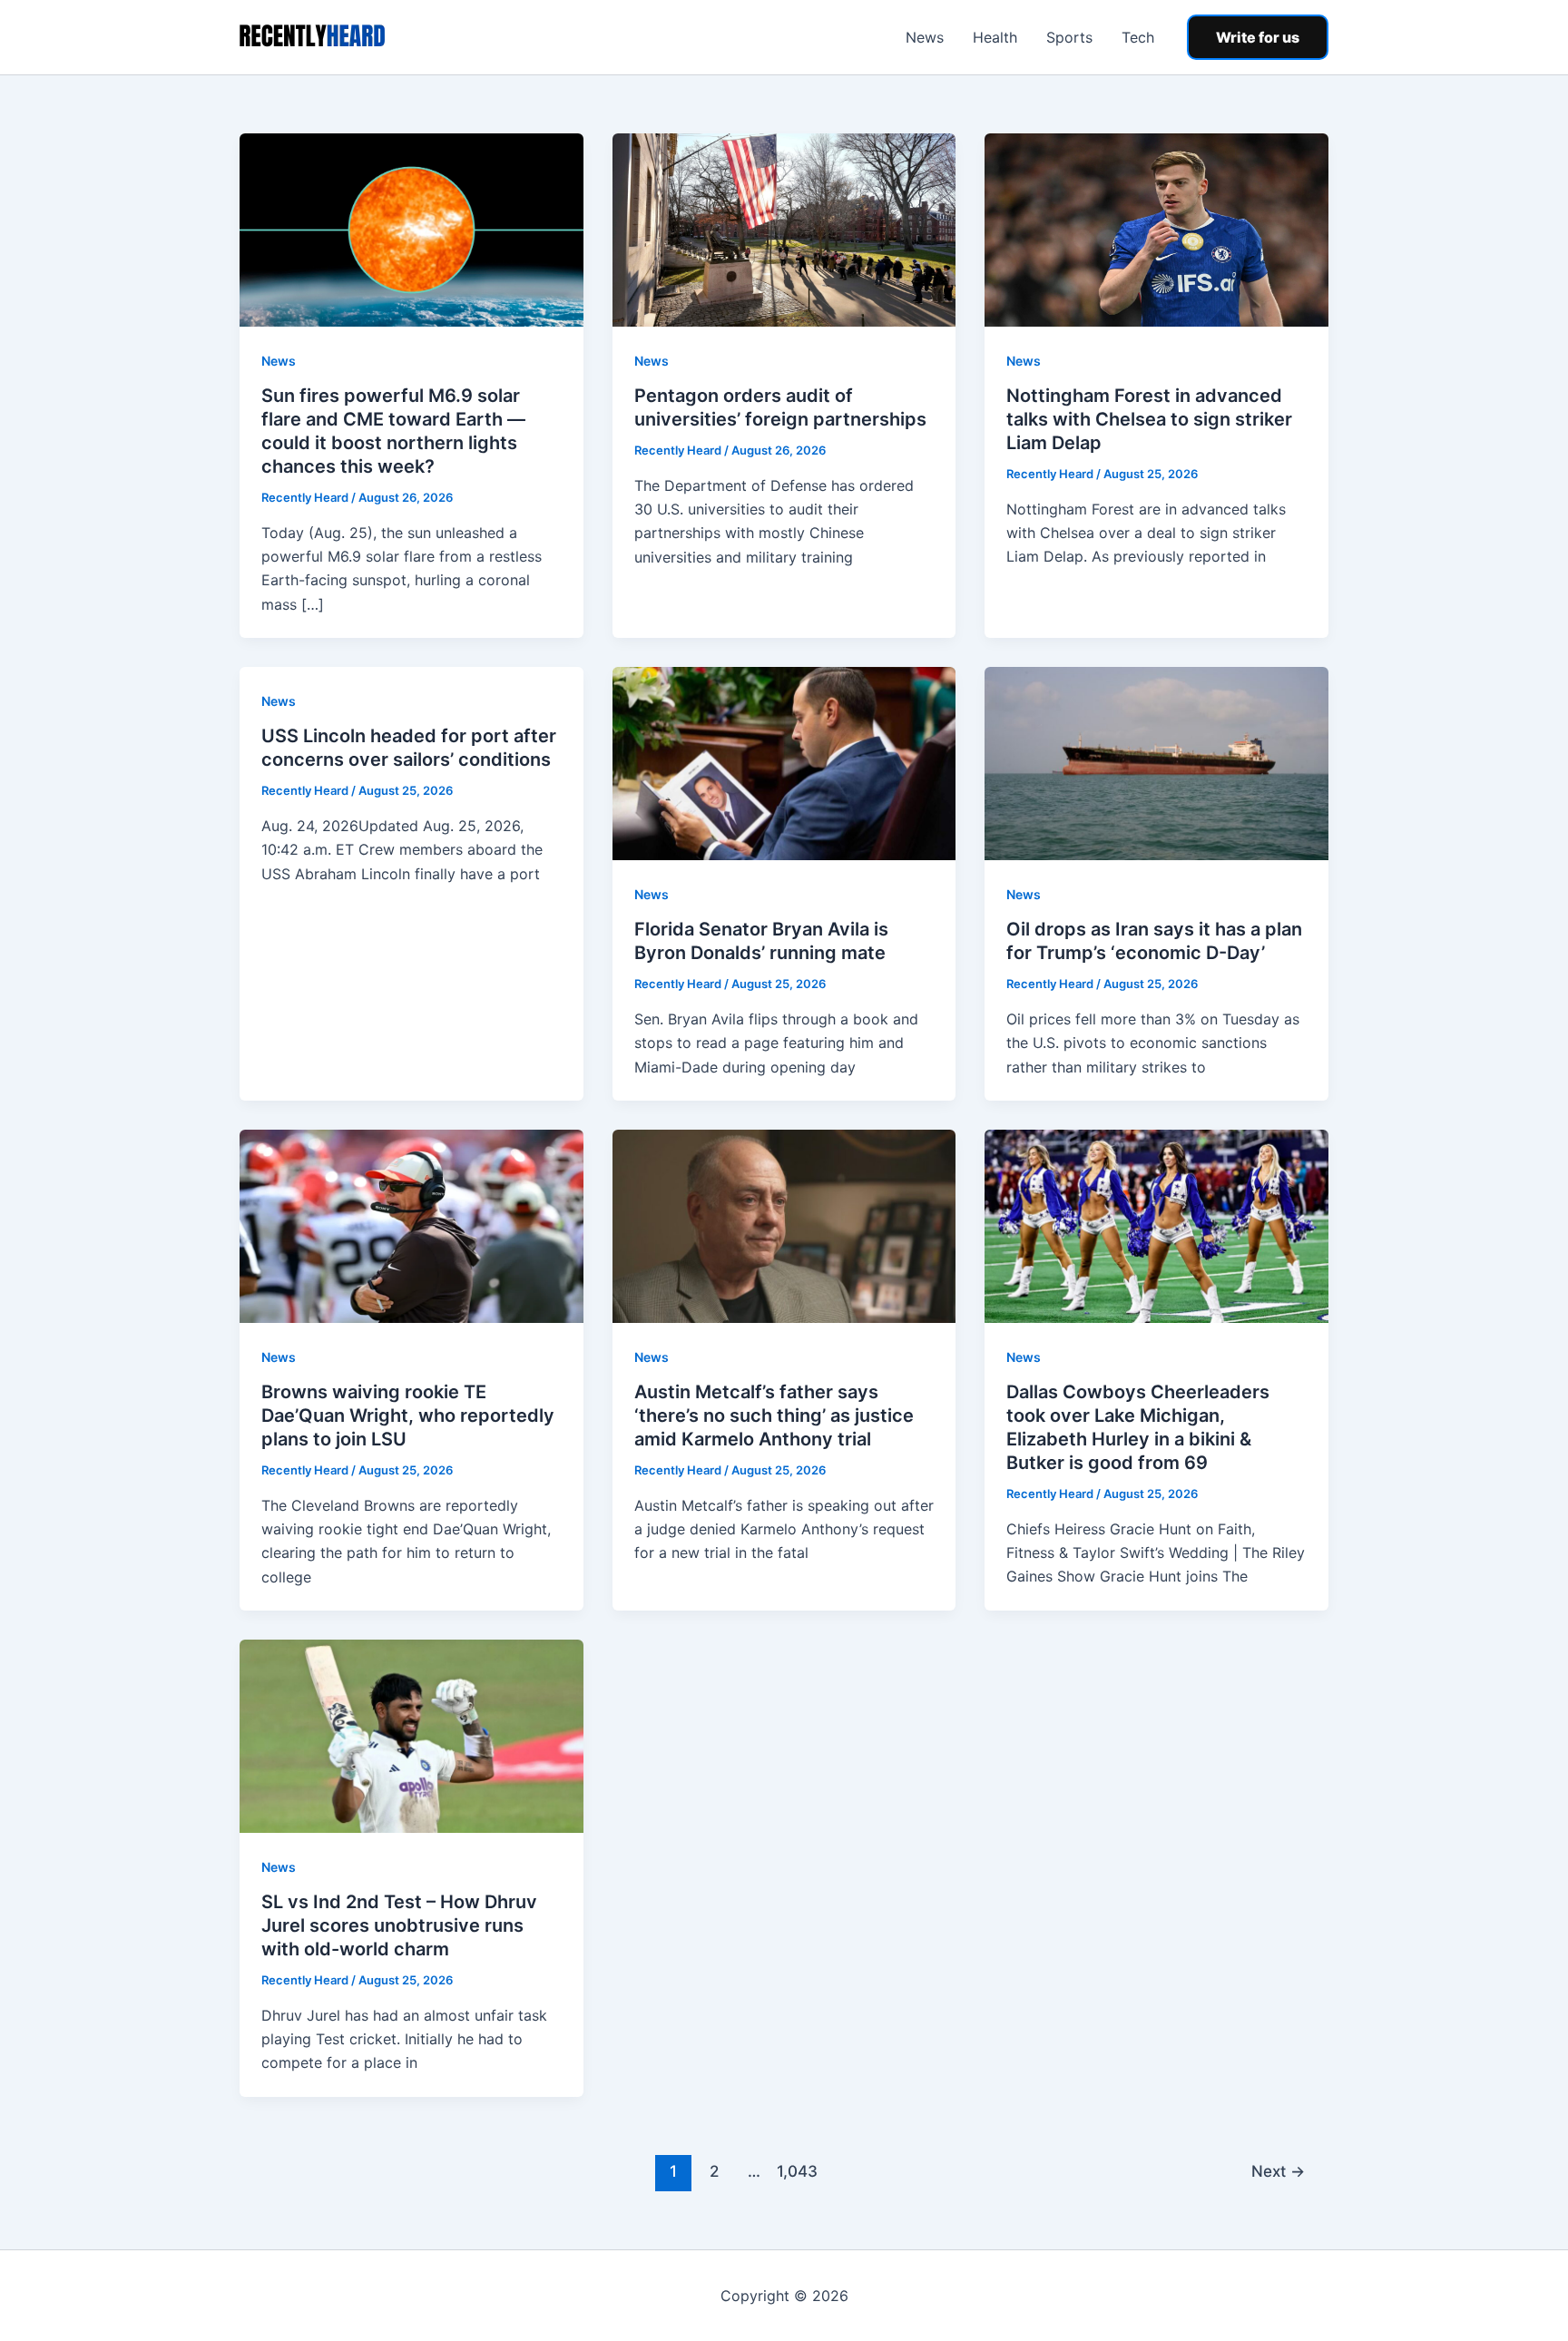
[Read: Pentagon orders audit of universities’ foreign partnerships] (784, 229)
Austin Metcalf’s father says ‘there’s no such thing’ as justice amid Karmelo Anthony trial (774, 1415)
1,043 (795, 2171)
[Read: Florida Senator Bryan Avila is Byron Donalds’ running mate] (784, 762)
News (925, 37)
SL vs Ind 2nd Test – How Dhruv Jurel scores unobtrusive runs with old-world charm (399, 1925)
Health (995, 37)
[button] (1258, 37)
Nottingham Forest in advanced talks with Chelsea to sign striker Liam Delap (1149, 419)
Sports (1069, 37)
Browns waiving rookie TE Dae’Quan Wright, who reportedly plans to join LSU (408, 1415)
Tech (1138, 37)
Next (1278, 2171)
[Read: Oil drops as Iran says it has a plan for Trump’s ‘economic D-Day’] (1156, 762)
